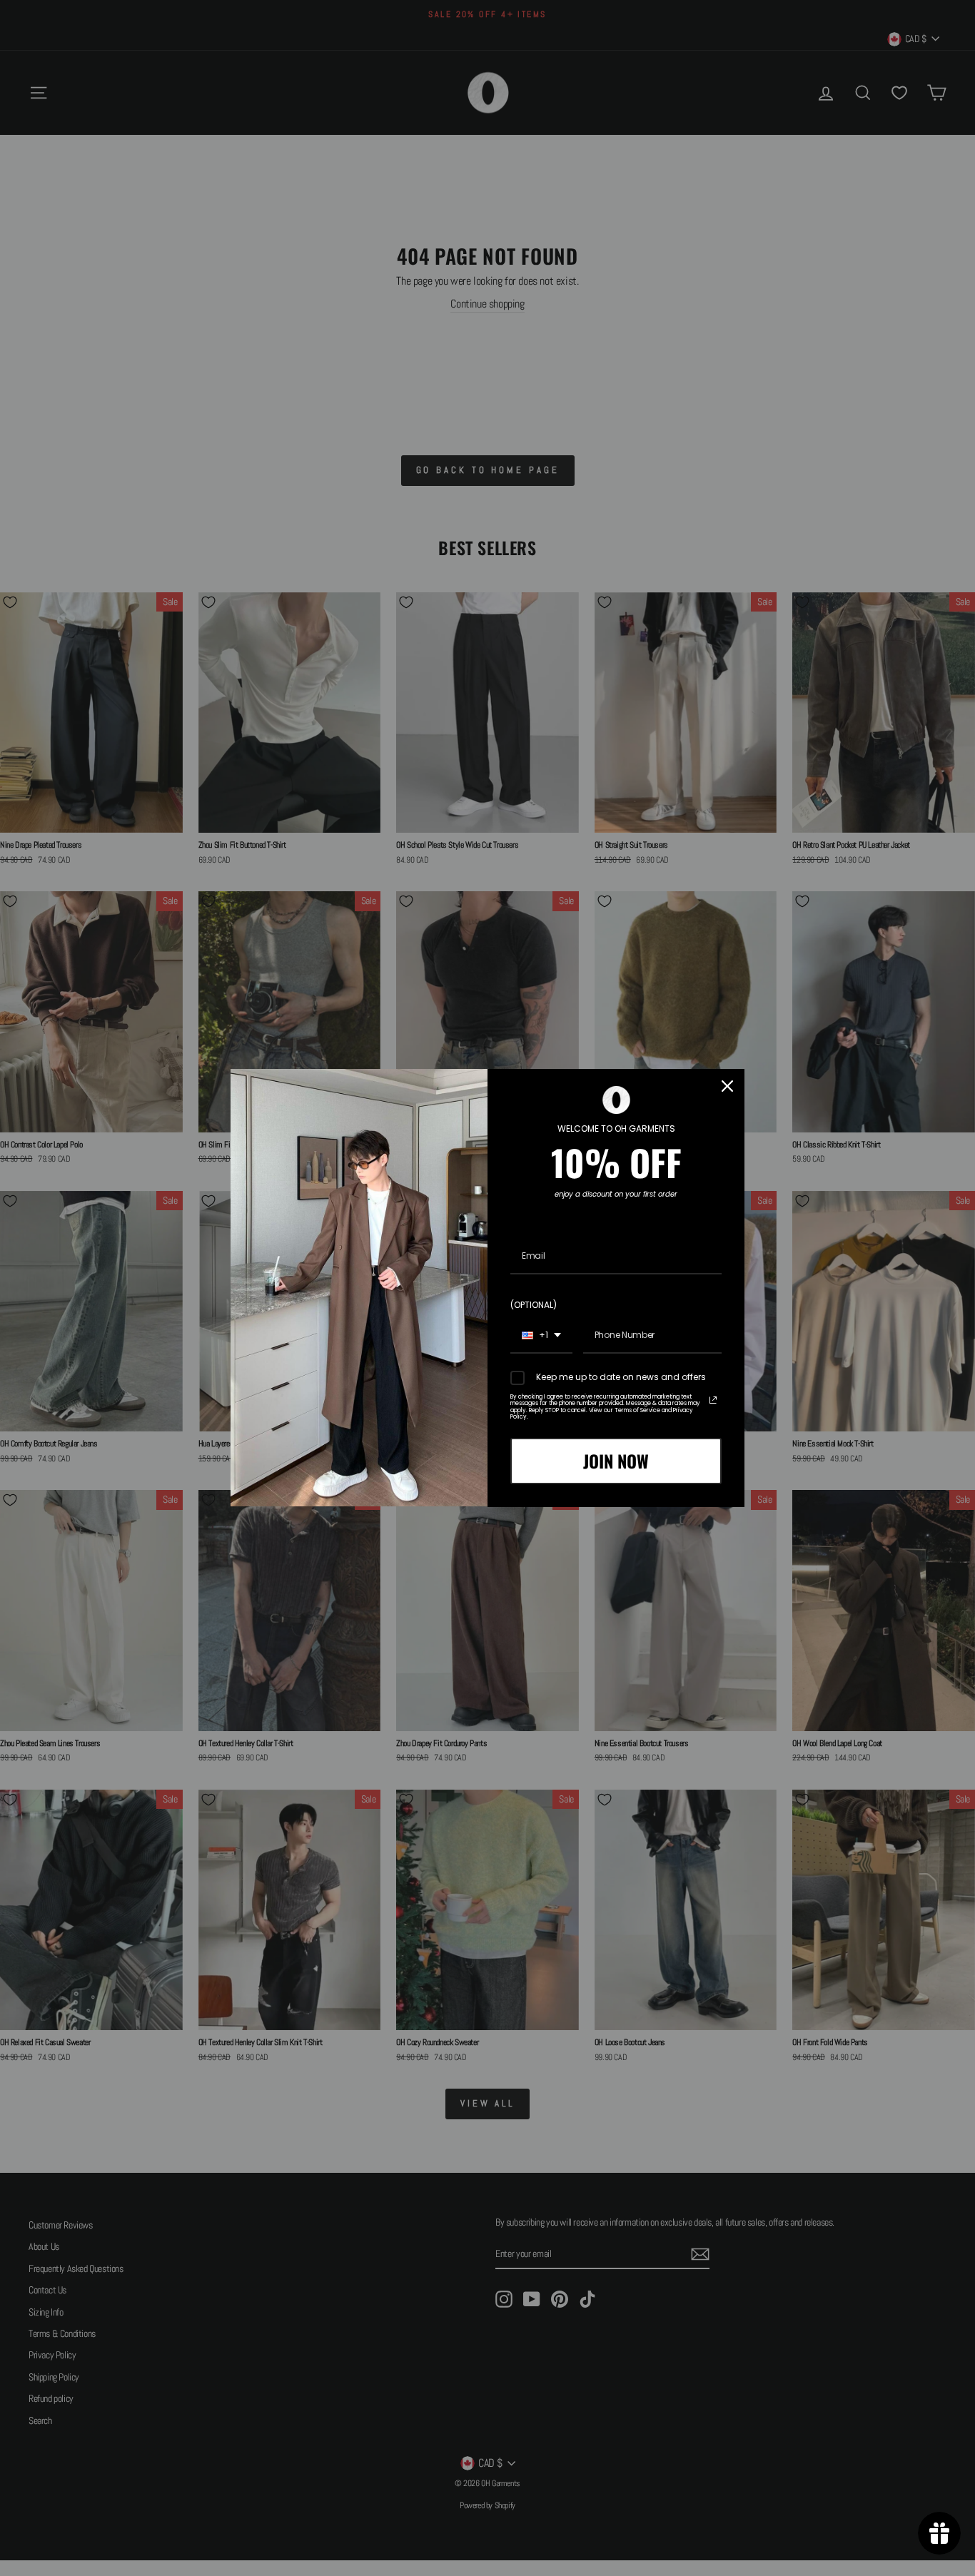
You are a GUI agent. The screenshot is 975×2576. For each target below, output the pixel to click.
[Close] (727, 1086)
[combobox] (541, 1336)
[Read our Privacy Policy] (713, 1400)
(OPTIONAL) (534, 1305)
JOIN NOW (616, 1461)
